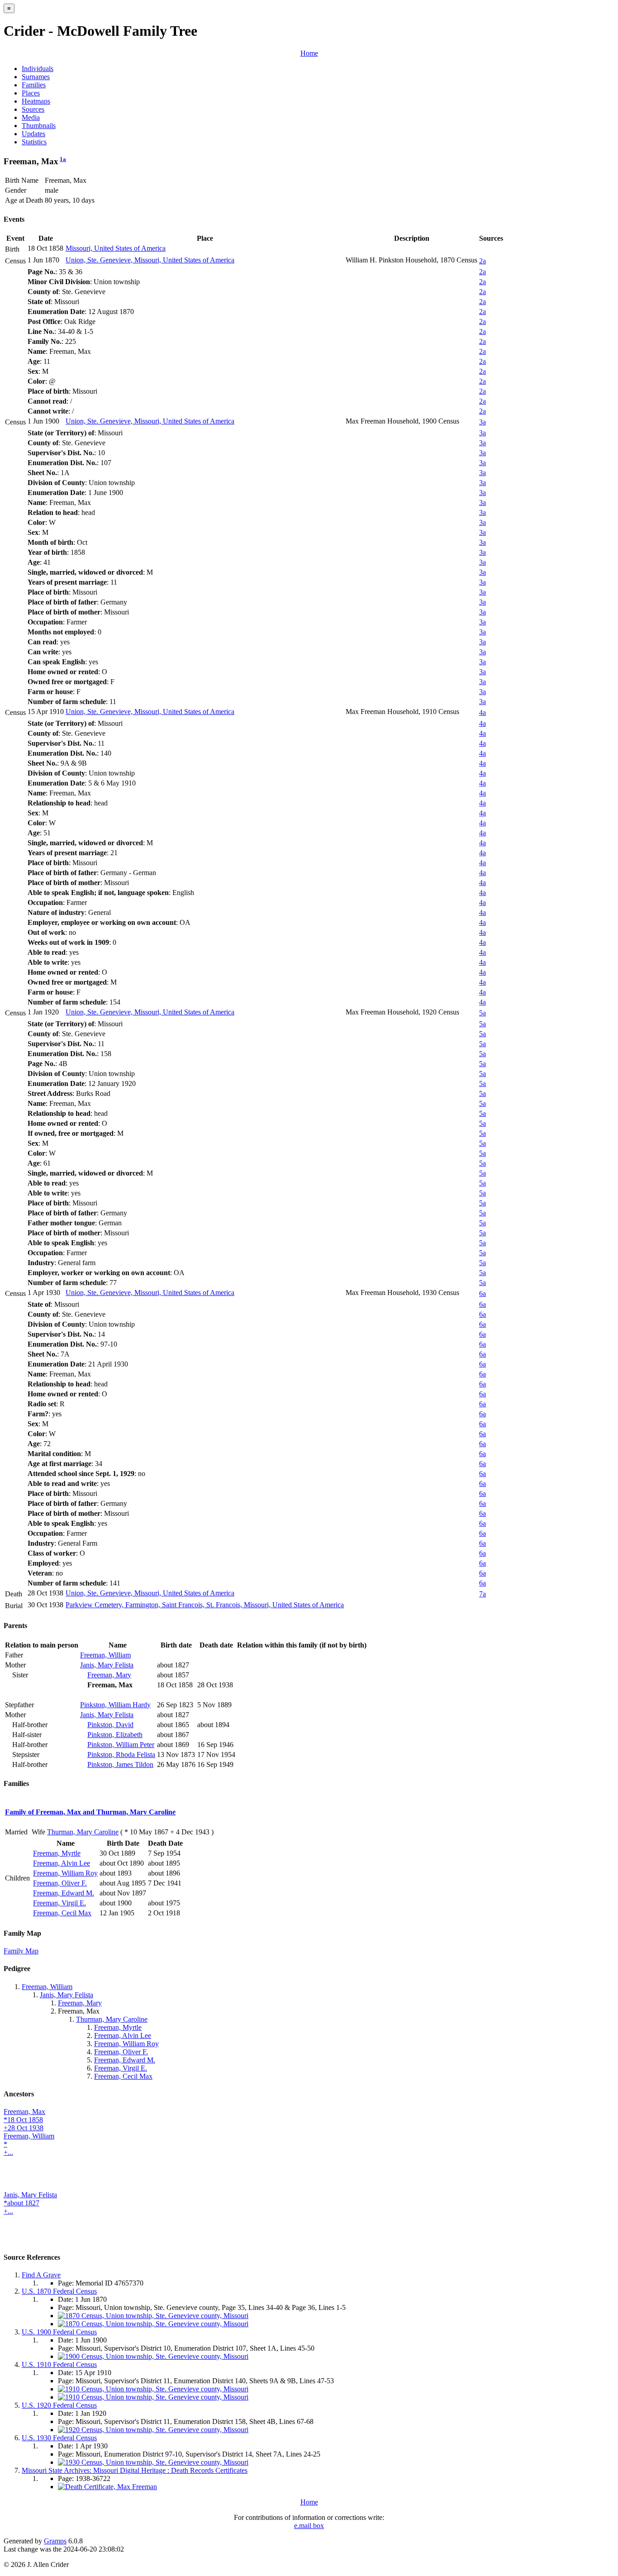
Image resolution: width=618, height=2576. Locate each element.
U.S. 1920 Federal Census (59, 2405)
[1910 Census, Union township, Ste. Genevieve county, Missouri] (153, 2389)
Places (31, 93)
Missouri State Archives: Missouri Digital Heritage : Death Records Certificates (135, 2470)
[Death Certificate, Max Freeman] (107, 2487)
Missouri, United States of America (116, 248)
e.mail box (309, 2526)
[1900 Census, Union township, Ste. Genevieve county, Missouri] (153, 2356)
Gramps (55, 2541)
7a (483, 1594)
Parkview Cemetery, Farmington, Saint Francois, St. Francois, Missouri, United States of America (205, 1605)
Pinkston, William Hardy (115, 1705)
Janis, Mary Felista (107, 1665)
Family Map (21, 1951)
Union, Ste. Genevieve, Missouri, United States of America (150, 260)
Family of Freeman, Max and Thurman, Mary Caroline (90, 1812)
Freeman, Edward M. (64, 1893)
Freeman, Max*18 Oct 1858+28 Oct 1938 (24, 2120)
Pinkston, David (110, 1725)
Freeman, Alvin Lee (62, 1863)
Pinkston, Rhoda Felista (121, 1755)
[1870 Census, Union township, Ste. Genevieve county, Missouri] (153, 2316)
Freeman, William (105, 1655)
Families (34, 85)
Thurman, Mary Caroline (83, 1832)
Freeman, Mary (109, 1675)
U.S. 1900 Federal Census (59, 2332)
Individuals (38, 69)
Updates (33, 134)
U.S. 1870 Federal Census (59, 2291)
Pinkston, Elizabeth (115, 1735)
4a (483, 712)
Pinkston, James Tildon (120, 1764)
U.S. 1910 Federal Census (59, 2364)
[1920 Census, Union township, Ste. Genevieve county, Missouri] (153, 2430)
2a (483, 261)
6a (483, 1293)
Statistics (34, 142)
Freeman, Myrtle (57, 1853)
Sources (33, 109)
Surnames (36, 77)
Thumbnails (39, 126)
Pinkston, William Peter (121, 1745)
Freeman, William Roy (65, 1873)
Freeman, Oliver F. (60, 1883)
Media (31, 117)
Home (309, 53)
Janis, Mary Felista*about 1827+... (30, 2203)
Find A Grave (41, 2275)
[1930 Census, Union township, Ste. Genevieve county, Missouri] (153, 2462)
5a (483, 1013)
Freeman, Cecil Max (62, 1913)
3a (483, 422)
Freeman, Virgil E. (59, 1903)
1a (63, 159)
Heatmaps (36, 101)
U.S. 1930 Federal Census (59, 2438)
